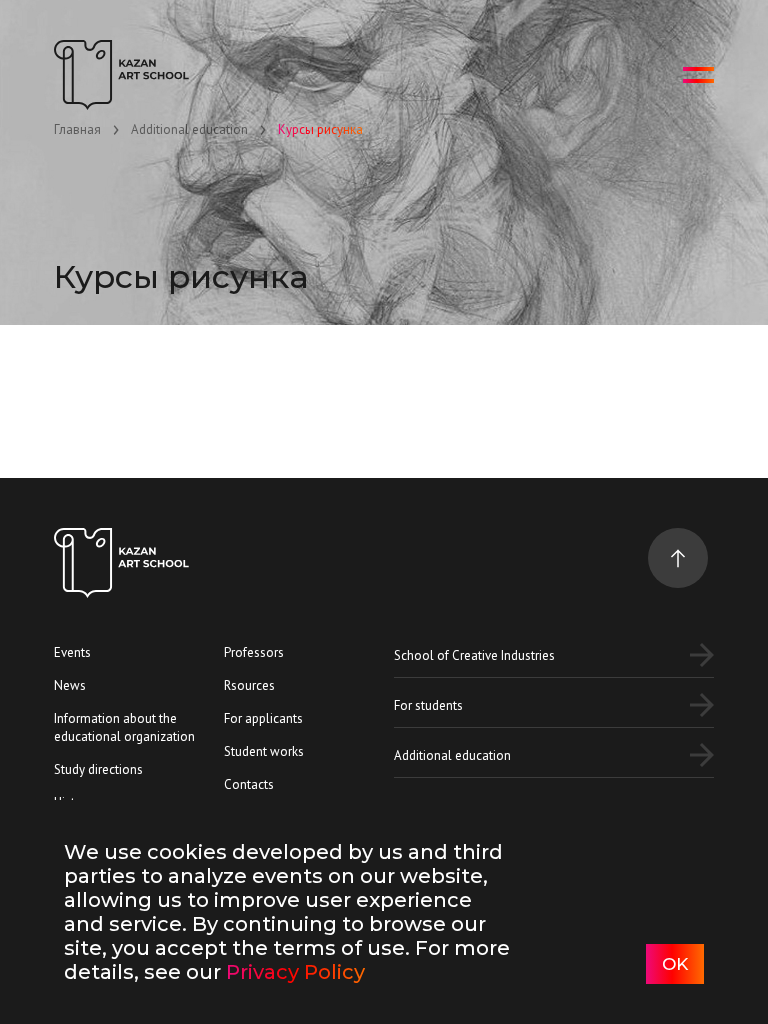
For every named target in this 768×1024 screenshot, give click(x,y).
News (70, 685)
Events (72, 652)
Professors (254, 652)
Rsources (249, 685)
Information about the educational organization (124, 727)
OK (675, 964)
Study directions (98, 769)
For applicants (263, 718)
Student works (264, 751)
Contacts (249, 784)
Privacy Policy (295, 972)
